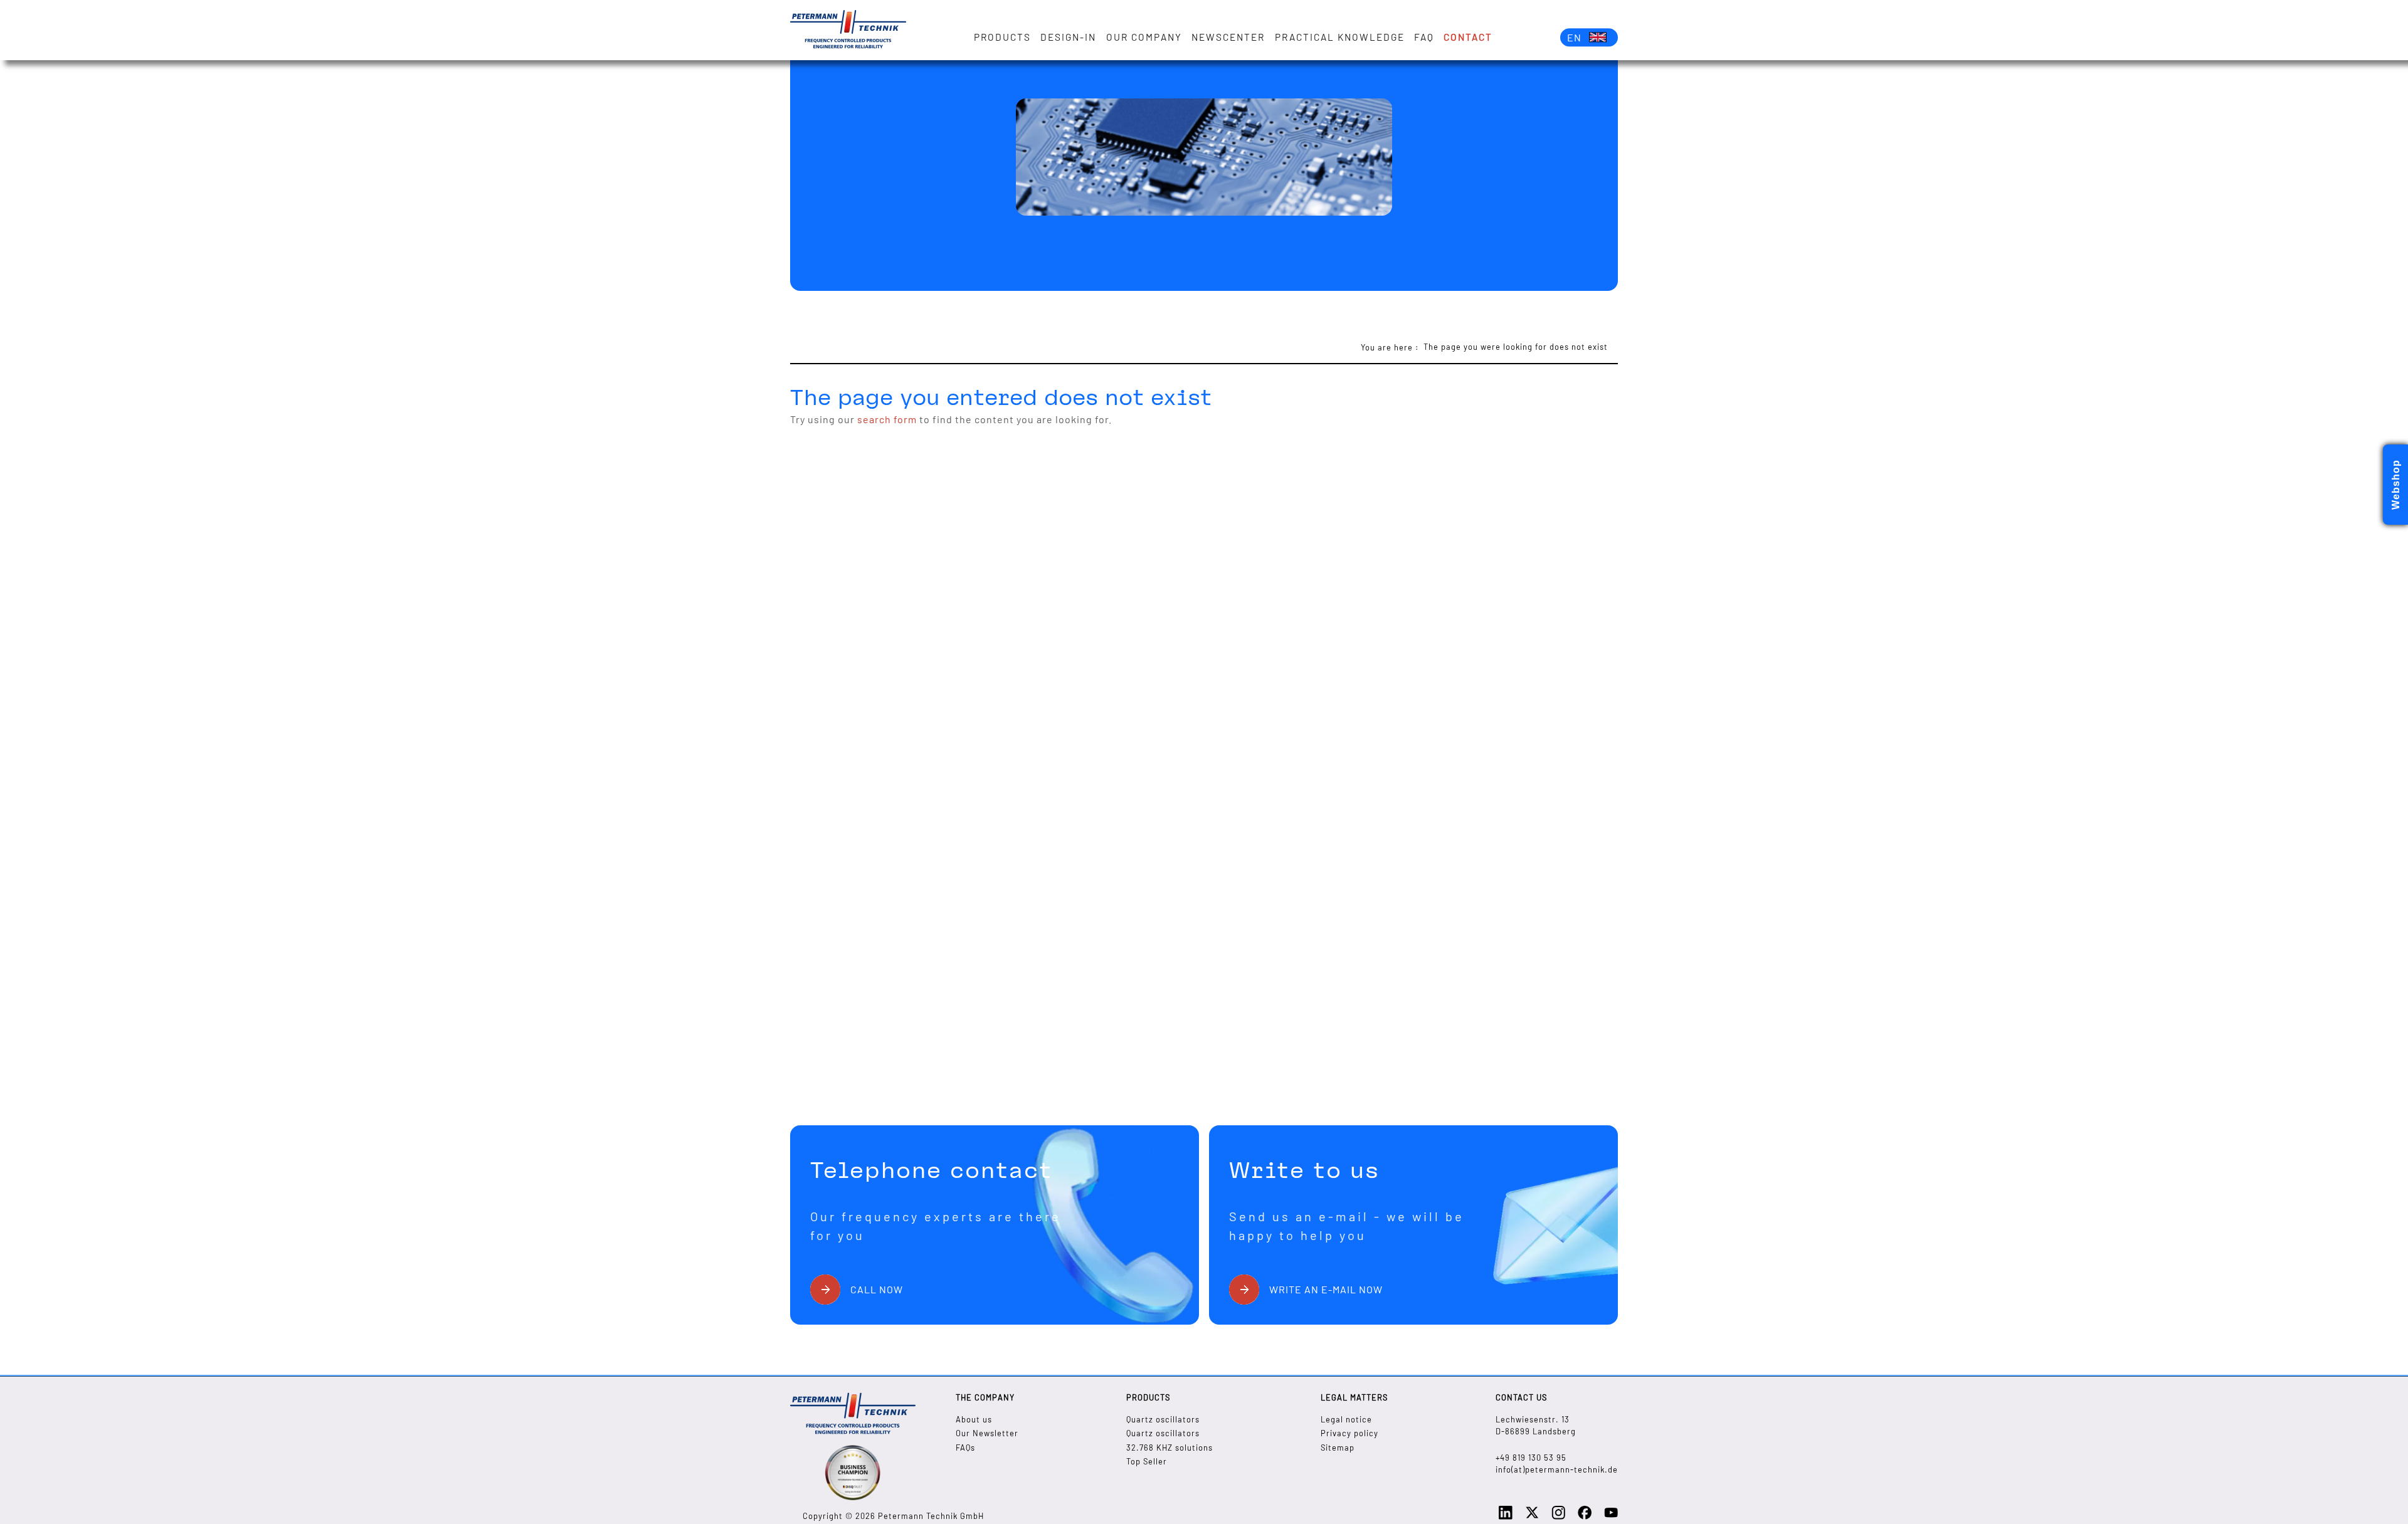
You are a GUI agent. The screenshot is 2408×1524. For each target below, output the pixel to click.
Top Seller (1147, 1461)
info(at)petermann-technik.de (1557, 1469)
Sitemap (1338, 1448)
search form (887, 419)
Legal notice (1346, 1419)
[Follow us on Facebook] (1585, 1516)
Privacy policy (1349, 1433)
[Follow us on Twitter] (1532, 1516)
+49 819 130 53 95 (1531, 1458)
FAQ (1424, 37)
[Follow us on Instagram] (1558, 1516)
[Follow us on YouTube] (1611, 1516)
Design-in (1068, 37)
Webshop (2396, 485)
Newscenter (1228, 37)
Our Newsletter (987, 1433)
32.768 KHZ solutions (1170, 1448)
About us (974, 1419)
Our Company (1144, 37)
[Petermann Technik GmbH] (848, 30)
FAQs (965, 1448)
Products (1002, 37)
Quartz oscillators (1163, 1419)
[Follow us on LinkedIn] (1506, 1516)
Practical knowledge (1340, 37)
